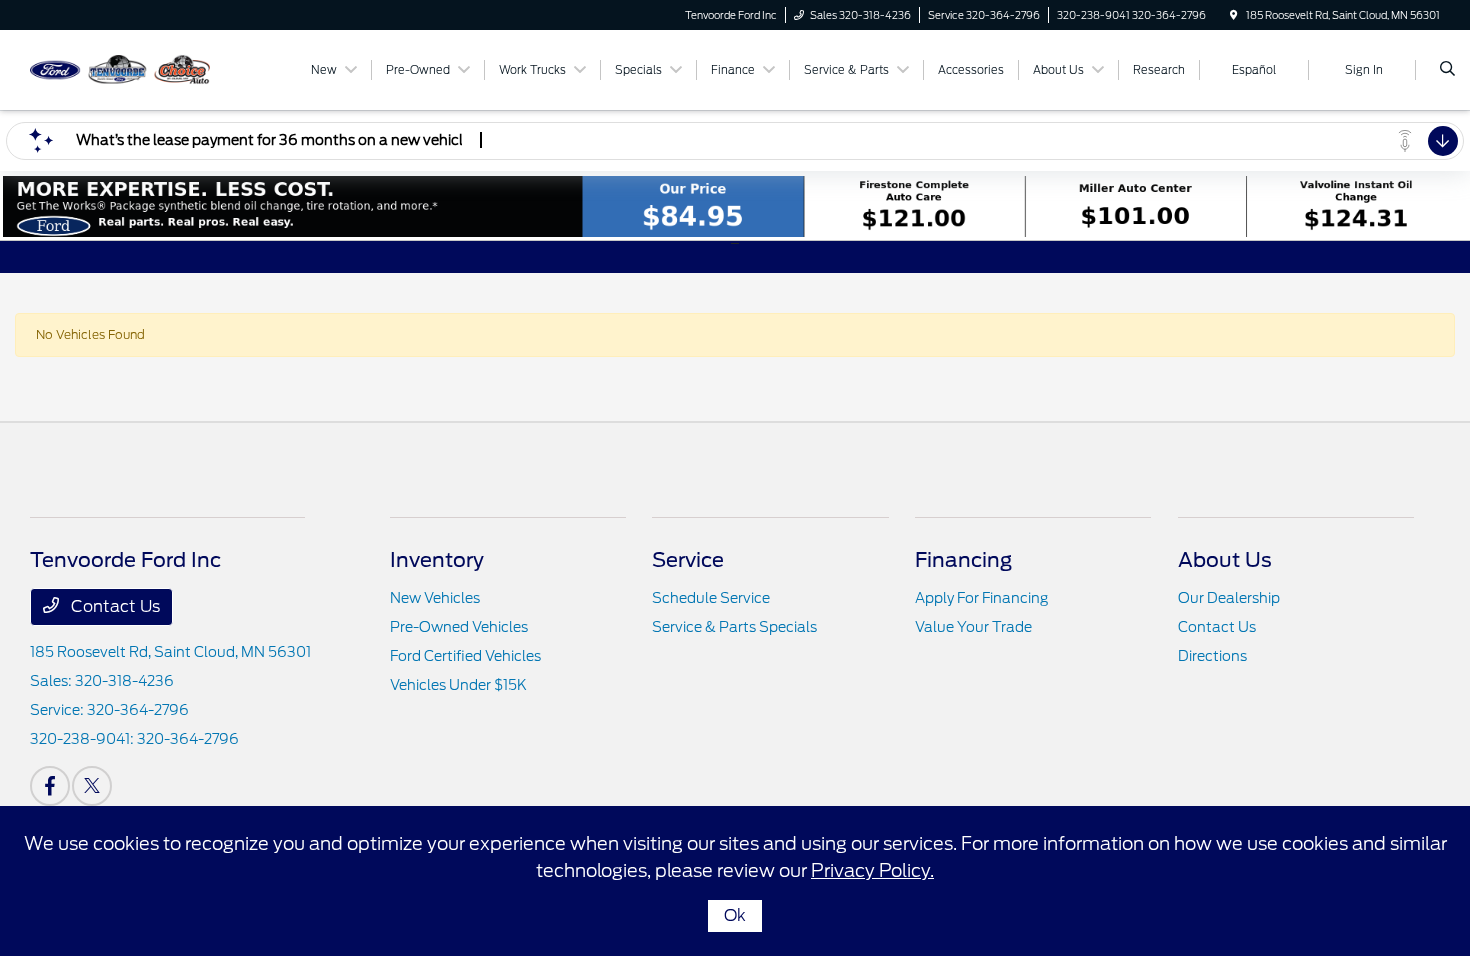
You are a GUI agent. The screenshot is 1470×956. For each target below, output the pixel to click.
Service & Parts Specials (734, 627)
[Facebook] (50, 786)
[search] (1447, 70)
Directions (1212, 656)
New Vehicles (435, 598)
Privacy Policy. (872, 870)
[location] (1234, 15)
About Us (1225, 560)
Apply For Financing (981, 598)
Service (688, 560)
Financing (963, 560)
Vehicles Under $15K (458, 685)
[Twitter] (92, 786)
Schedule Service (711, 598)
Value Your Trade (973, 627)
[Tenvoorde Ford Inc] (120, 68)
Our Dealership (1229, 598)
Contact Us (113, 606)
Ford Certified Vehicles (465, 656)
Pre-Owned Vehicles (459, 627)
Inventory (437, 560)
